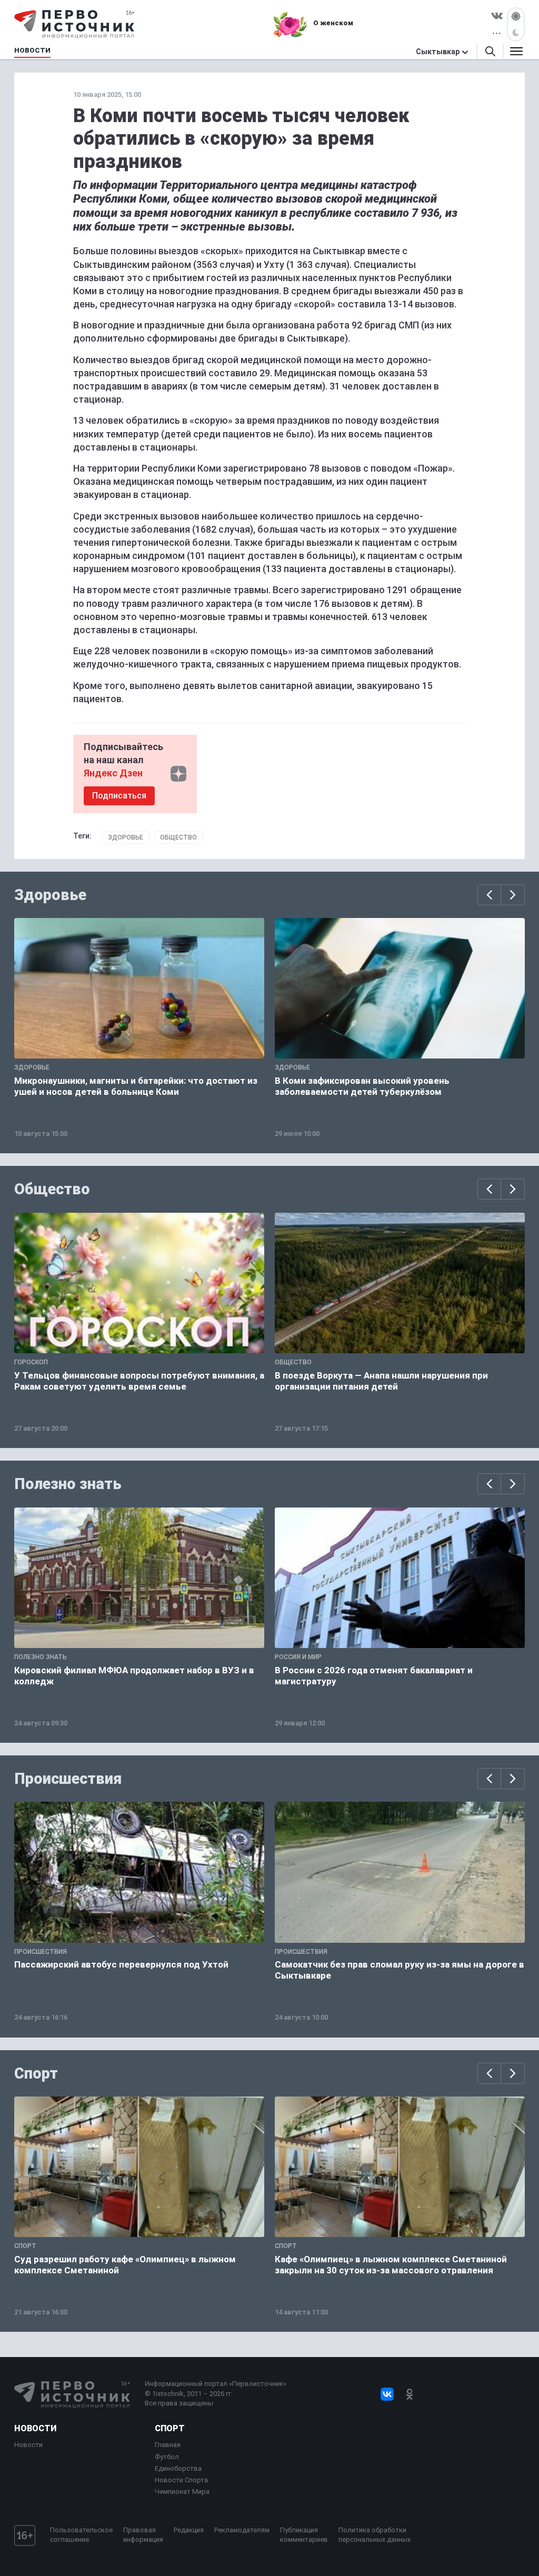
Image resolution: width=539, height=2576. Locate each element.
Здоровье (126, 837)
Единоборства (178, 2468)
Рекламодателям (242, 2530)
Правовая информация (143, 2535)
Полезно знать (68, 1484)
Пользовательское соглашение (81, 2535)
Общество (178, 837)
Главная (168, 2445)
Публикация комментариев (304, 2535)
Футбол (167, 2457)
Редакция (189, 2530)
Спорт (36, 2073)
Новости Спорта (181, 2480)
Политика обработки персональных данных (375, 2535)
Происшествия (68, 1779)
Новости (35, 2428)
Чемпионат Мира (182, 2492)
